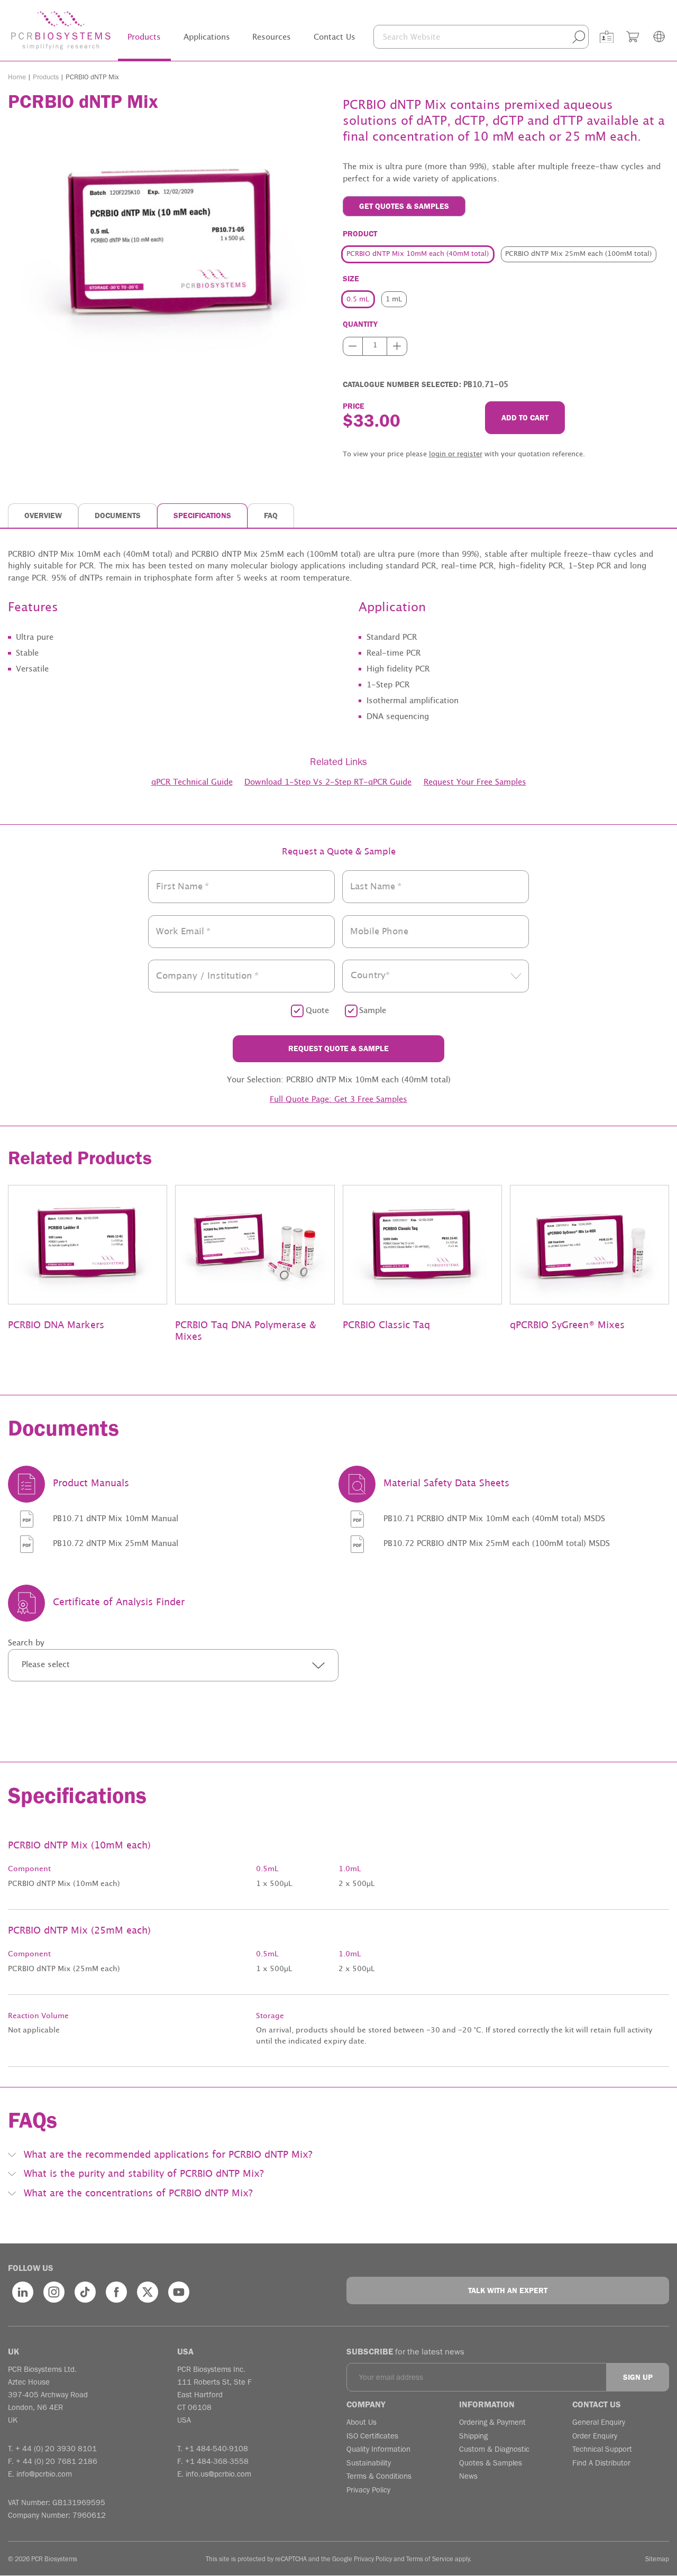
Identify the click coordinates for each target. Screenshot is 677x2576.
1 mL (394, 300)
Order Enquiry (595, 2436)
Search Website (411, 37)
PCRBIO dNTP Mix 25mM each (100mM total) (578, 254)
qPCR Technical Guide (192, 782)
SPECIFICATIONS (202, 516)
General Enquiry (599, 2422)
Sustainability (369, 2463)
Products (144, 37)
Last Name (376, 887)
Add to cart (525, 418)
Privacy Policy (368, 2490)
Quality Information (378, 2449)
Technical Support (602, 2449)
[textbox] (436, 976)
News (468, 2476)
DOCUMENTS (118, 516)
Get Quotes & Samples (404, 206)
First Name (182, 887)
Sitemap (657, 2559)
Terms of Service (430, 2559)
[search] (579, 37)
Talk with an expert (508, 2290)
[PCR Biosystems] (61, 30)
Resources (272, 37)
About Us (362, 2422)
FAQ (271, 516)
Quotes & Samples (491, 2463)
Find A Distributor (601, 2463)
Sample (373, 1011)
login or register (456, 454)
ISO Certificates (372, 2436)
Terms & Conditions (379, 2476)
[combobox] (436, 976)
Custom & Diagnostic (494, 2449)
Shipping (473, 2436)
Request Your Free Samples (475, 782)
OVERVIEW (43, 516)
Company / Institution (207, 976)
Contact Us (335, 37)
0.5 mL (358, 300)
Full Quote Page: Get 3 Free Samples (338, 1100)
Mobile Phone (379, 931)
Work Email (183, 931)
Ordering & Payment (492, 2422)
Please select (46, 1665)
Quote (317, 1011)
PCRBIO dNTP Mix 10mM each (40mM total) (418, 254)
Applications (207, 37)
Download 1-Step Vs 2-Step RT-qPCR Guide (328, 782)
